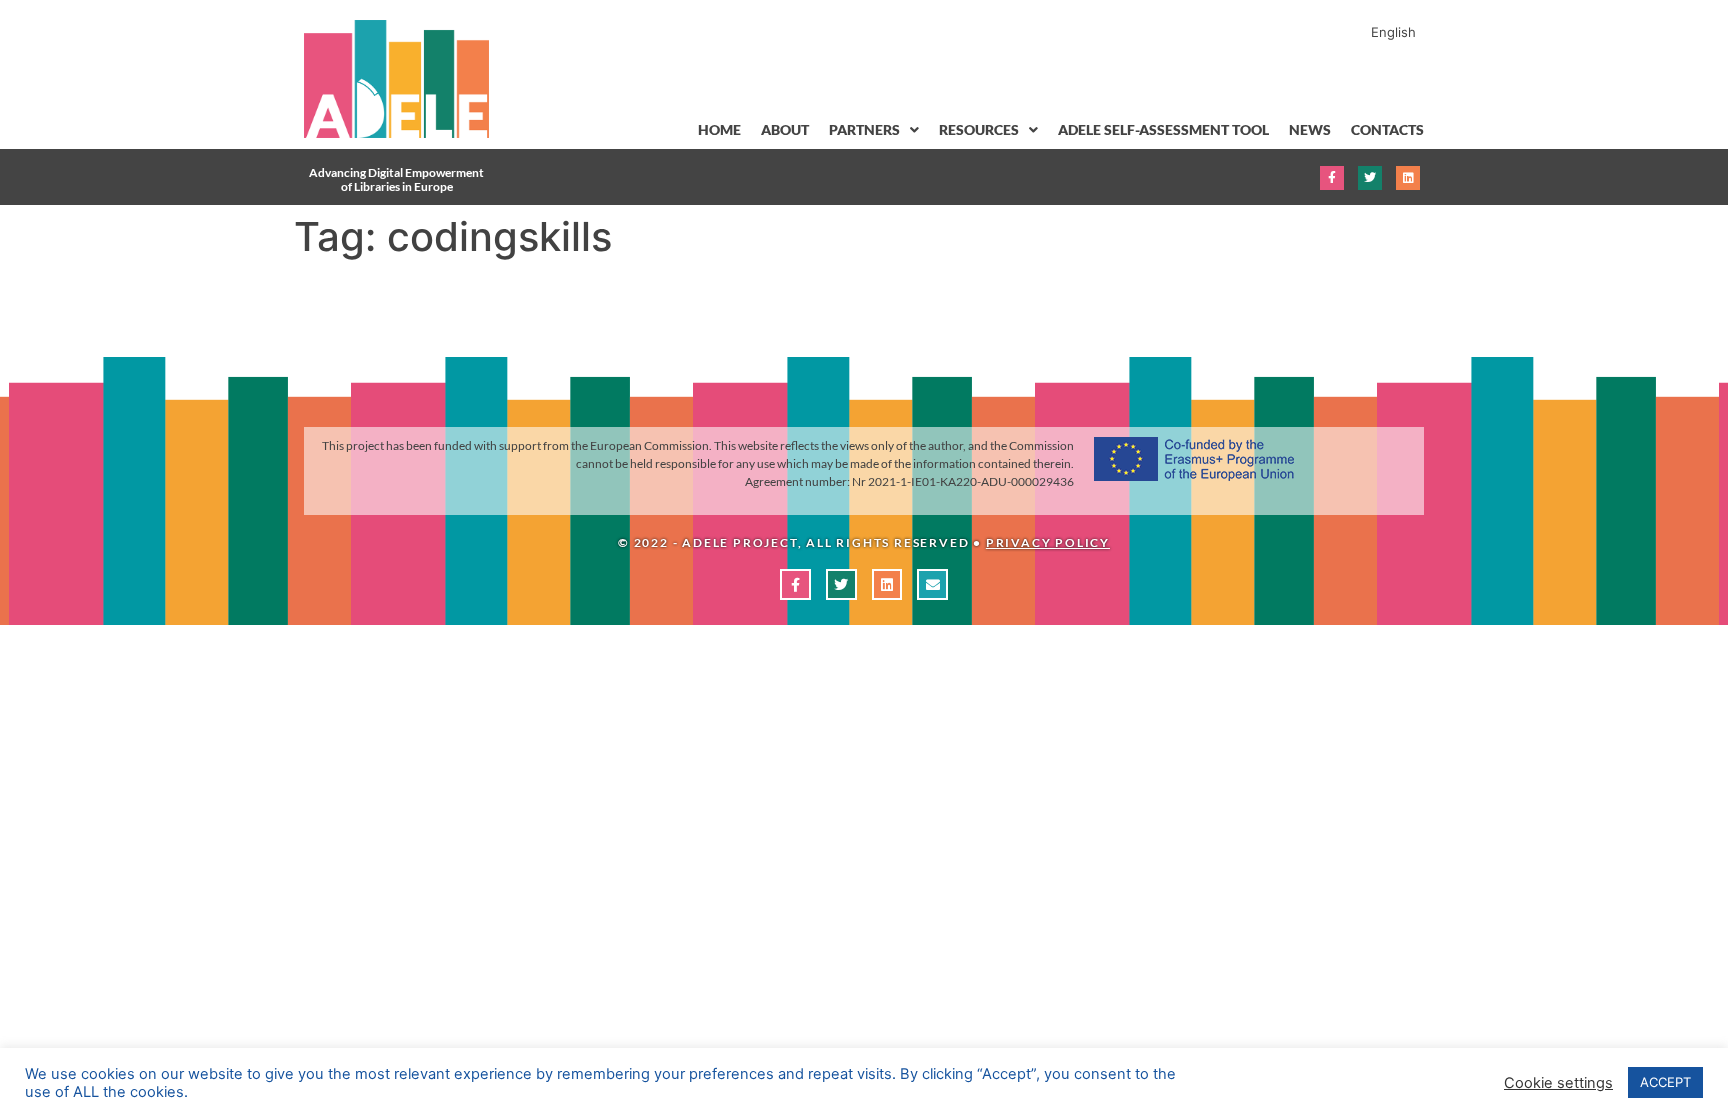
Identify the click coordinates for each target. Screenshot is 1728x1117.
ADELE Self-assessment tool (1163, 129)
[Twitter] (1370, 178)
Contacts (1387, 129)
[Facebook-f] (1332, 178)
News (1310, 129)
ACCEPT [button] (1665, 1082)
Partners (864, 129)
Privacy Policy (1048, 542)
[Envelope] (932, 584)
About (785, 129)
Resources (979, 129)
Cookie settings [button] (1558, 1083)
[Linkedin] (1408, 178)
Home (719, 129)
